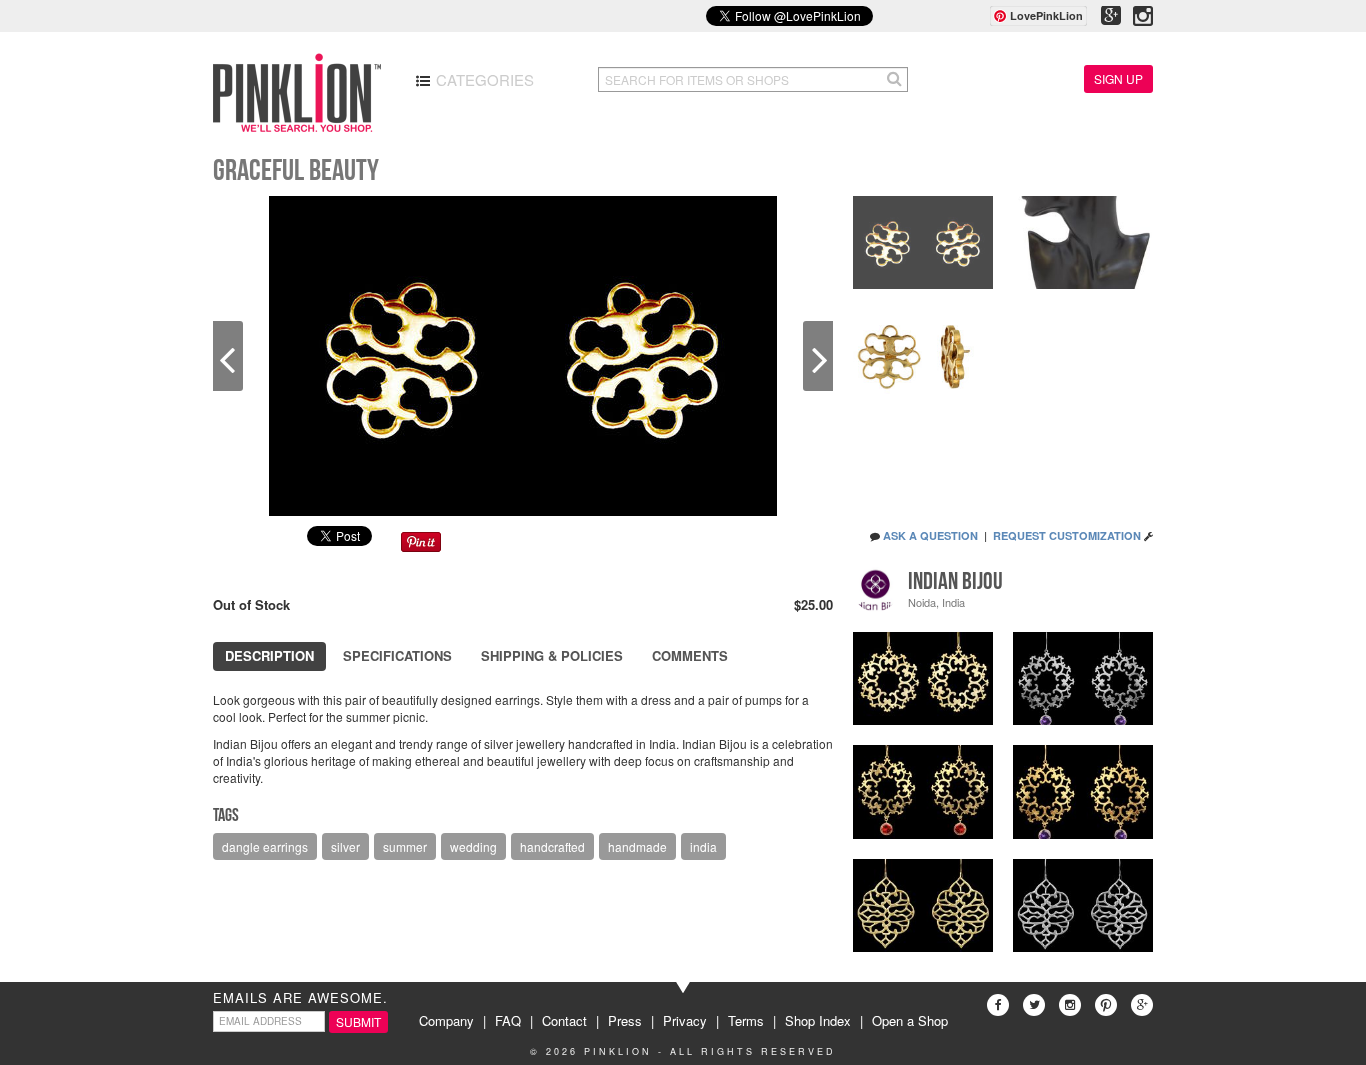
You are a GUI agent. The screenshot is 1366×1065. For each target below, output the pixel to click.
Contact (564, 1020)
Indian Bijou (955, 581)
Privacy (685, 1020)
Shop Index (818, 1020)
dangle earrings (265, 846)
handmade (637, 846)
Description (269, 655)
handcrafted (552, 846)
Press (625, 1020)
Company (446, 1020)
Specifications (397, 655)
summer (405, 846)
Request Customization (1067, 535)
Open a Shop (910, 1020)
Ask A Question (930, 535)
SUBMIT (358, 1021)
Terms (746, 1020)
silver (345, 846)
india (703, 846)
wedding (473, 846)
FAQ (508, 1020)
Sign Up (1118, 78)
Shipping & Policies (552, 655)
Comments (690, 655)
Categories (483, 79)
